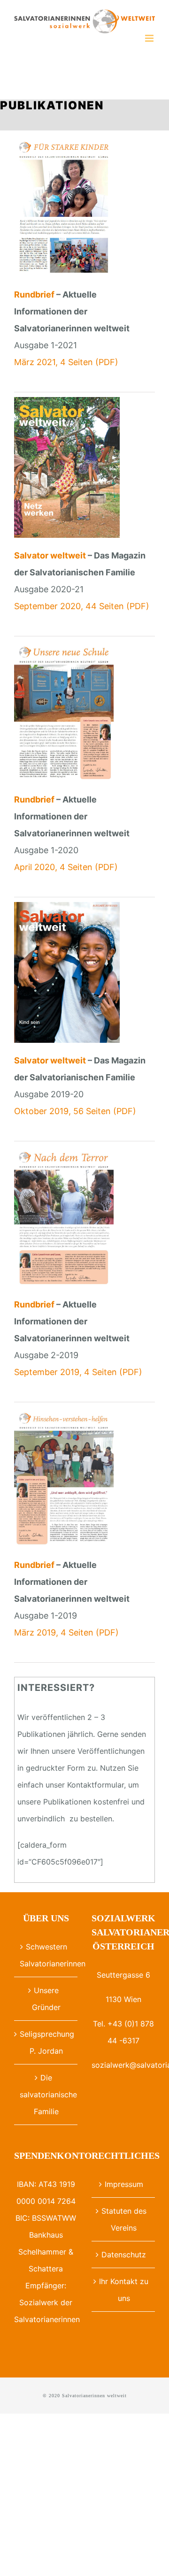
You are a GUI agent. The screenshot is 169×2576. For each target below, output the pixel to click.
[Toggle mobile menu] (150, 38)
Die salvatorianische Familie (46, 2094)
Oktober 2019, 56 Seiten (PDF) (75, 1111)
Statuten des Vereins (124, 2219)
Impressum (124, 2184)
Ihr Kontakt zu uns (124, 2290)
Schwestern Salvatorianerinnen (46, 1955)
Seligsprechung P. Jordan (46, 2042)
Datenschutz (124, 2255)
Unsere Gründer (46, 1999)
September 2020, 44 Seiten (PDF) (82, 606)
